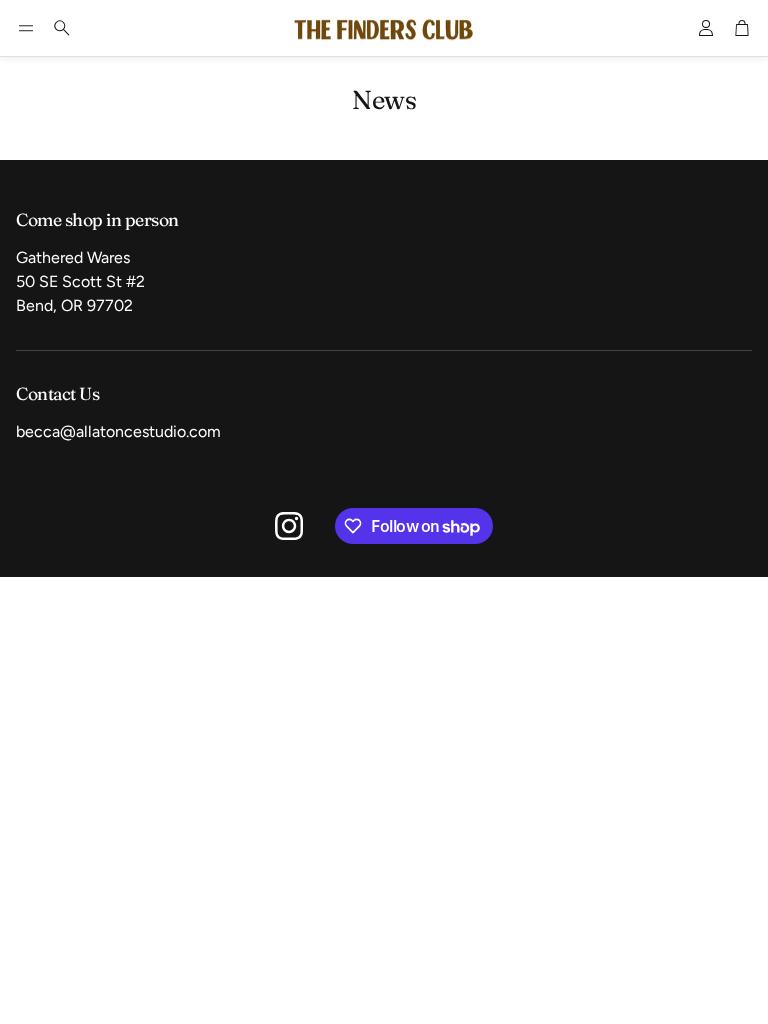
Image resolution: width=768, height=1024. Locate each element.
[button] (26, 28)
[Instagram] (289, 526)
